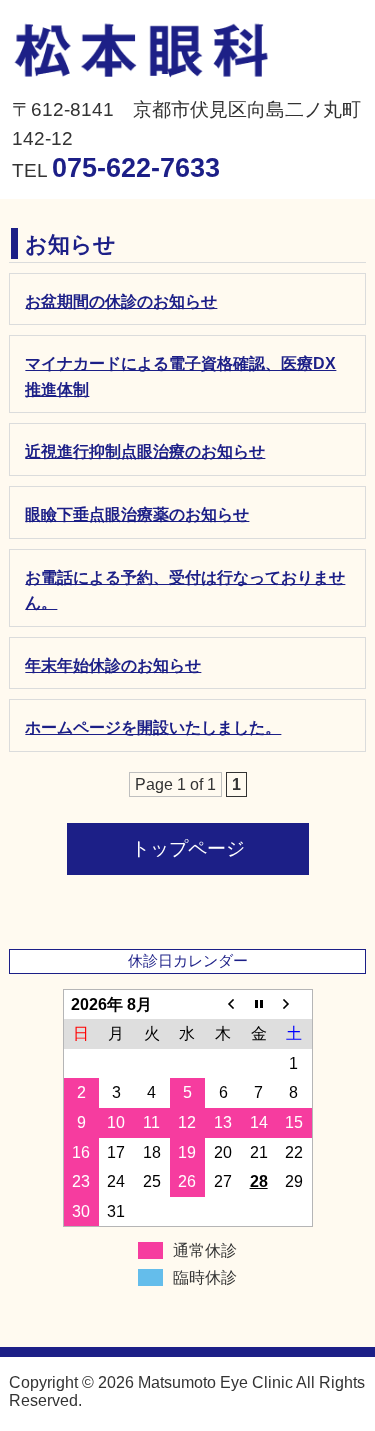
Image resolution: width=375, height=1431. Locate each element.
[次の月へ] (294, 1004)
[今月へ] (259, 1004)
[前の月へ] (223, 1004)
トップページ (188, 848)
